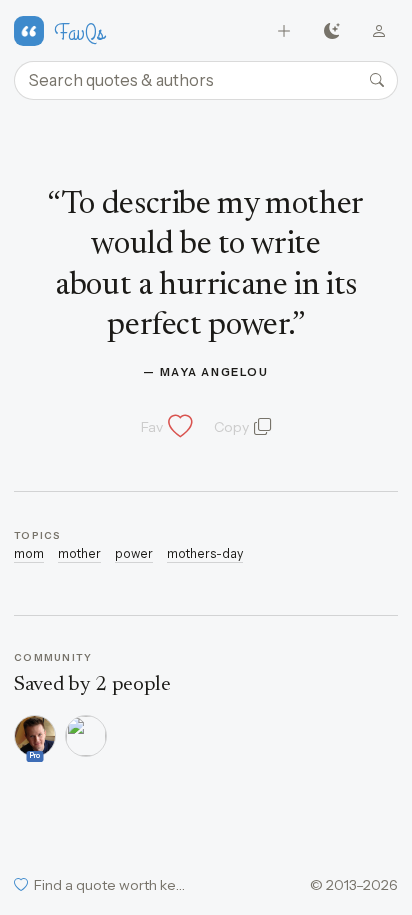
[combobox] (206, 81)
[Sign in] (379, 31)
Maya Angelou (214, 372)
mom (29, 553)
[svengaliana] (86, 736)
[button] (165, 427)
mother (79, 553)
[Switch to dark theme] (331, 31)
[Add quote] (284, 31)
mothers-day (205, 553)
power (134, 553)
